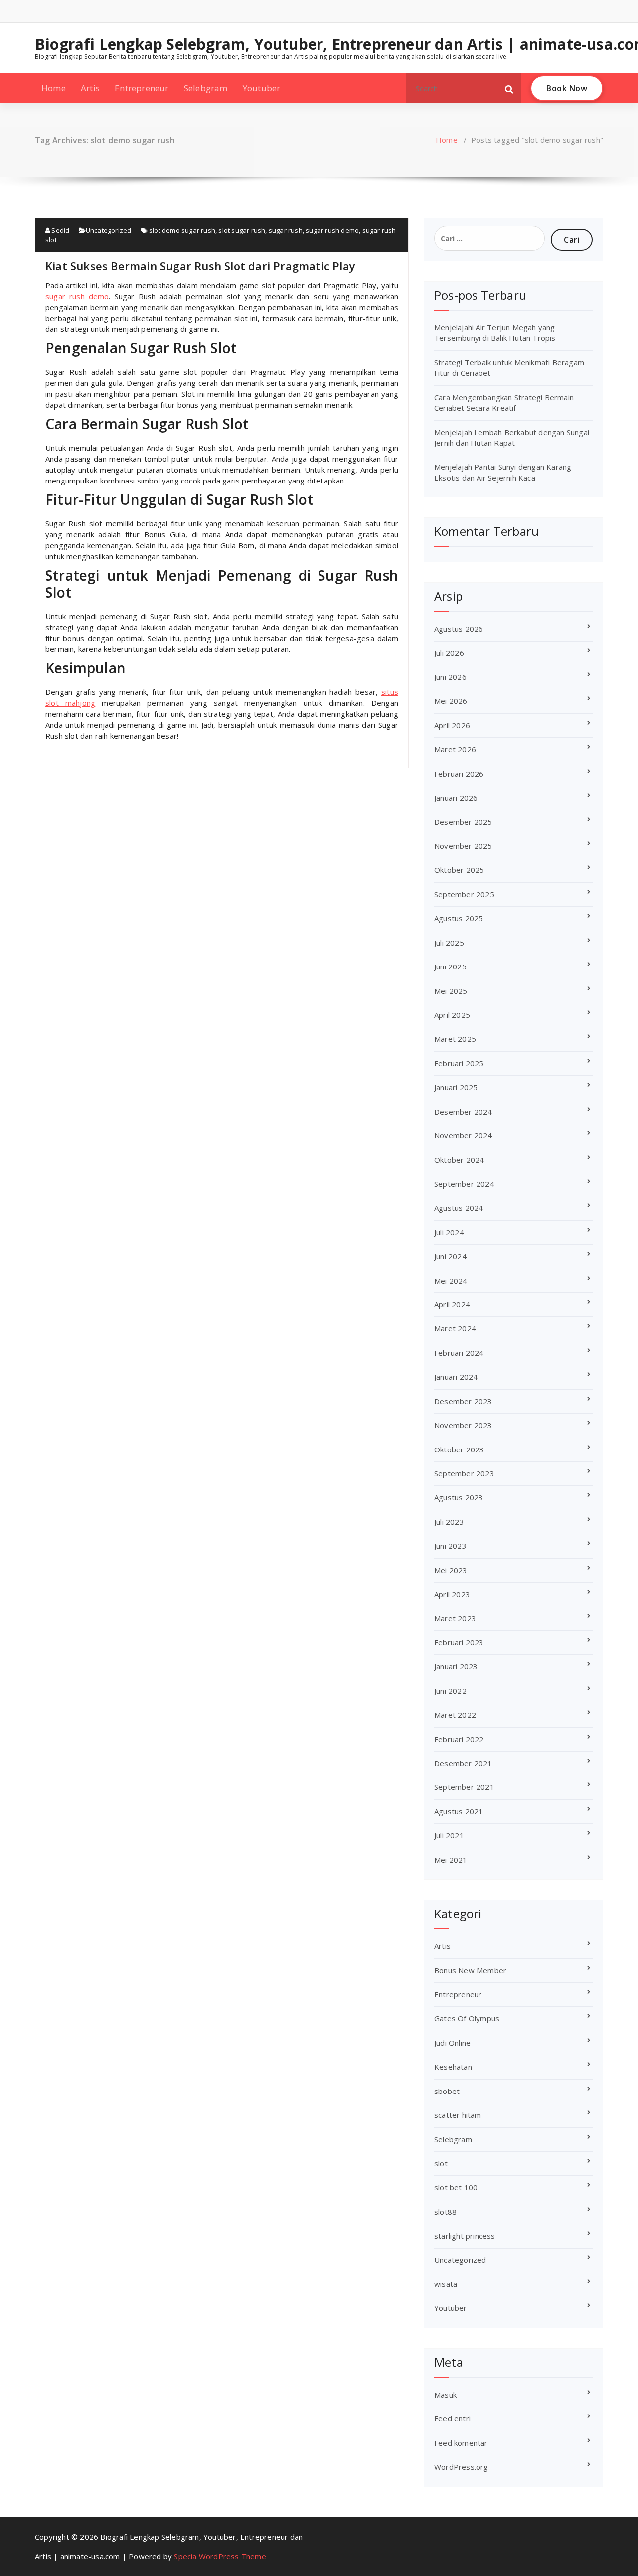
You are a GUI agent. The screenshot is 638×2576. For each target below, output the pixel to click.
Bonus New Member (470, 1970)
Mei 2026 (451, 701)
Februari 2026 (459, 774)
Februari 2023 (459, 1642)
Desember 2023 (463, 1401)
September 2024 (464, 1184)
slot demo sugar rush (182, 230)
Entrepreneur (142, 88)
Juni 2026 (450, 677)
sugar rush (286, 230)
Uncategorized (109, 230)
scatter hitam (458, 2115)
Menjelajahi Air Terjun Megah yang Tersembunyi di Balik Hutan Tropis (495, 333)
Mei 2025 (451, 991)
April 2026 (452, 725)
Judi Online (452, 2043)
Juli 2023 (449, 1522)
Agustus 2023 (459, 1497)
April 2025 (452, 1015)
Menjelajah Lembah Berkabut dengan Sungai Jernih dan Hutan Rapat (512, 437)
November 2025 (463, 846)
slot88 (445, 2212)
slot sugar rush (242, 230)
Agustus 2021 (459, 1811)
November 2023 (463, 1425)
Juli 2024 (449, 1232)
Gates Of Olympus (467, 2018)
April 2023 (452, 1594)
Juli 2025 (449, 943)
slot (441, 2163)
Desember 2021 (463, 1763)
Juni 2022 (450, 1691)
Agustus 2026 (459, 629)
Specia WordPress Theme (220, 2556)
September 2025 (464, 894)
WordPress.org (461, 2467)
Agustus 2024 (459, 1208)
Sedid (60, 230)
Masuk (445, 2395)
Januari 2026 (456, 798)
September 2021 (464, 1787)
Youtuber (262, 88)
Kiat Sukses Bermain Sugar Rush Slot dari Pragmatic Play (200, 266)
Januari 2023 (456, 1666)
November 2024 (463, 1135)
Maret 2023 (455, 1618)
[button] (509, 88)
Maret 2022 (455, 1715)
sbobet (447, 2091)
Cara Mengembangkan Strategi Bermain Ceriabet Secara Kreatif (504, 402)
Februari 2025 (459, 1063)
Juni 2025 (450, 966)
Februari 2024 (459, 1353)
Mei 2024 (451, 1281)
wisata (446, 2284)
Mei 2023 (451, 1570)
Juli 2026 (449, 653)
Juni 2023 (450, 1546)
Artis (90, 88)
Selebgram (206, 88)
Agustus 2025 (459, 918)
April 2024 (452, 1304)
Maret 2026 (455, 749)
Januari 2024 (456, 1377)
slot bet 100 (456, 2187)
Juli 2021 (449, 1835)
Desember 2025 (463, 822)
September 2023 (464, 1473)
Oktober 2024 (459, 1160)
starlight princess (465, 2236)
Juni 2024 (450, 1256)
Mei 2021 (451, 1860)
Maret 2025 (455, 1039)
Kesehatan (453, 2067)
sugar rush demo (332, 230)
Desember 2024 (463, 1112)
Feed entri (452, 2418)
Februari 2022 (459, 1739)
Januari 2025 (456, 1087)
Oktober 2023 (459, 1449)
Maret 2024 (455, 1328)
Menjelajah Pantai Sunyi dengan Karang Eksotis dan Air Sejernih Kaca (503, 472)
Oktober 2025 (459, 870)
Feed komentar (461, 2443)
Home (54, 88)
